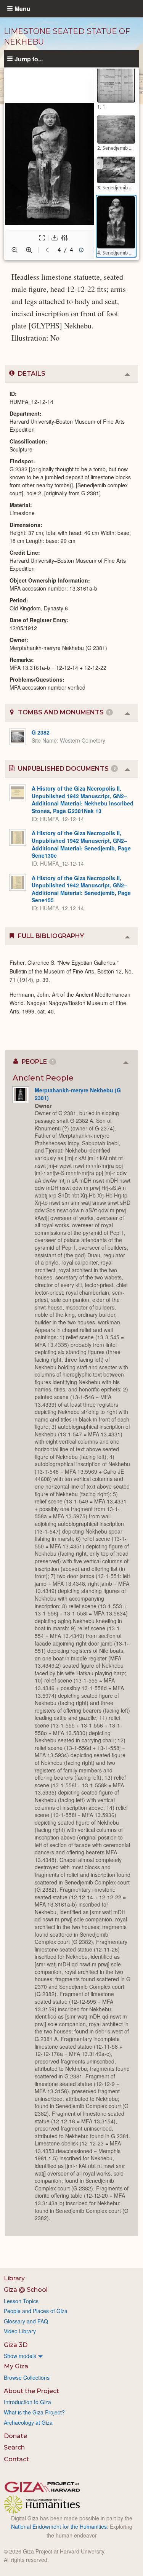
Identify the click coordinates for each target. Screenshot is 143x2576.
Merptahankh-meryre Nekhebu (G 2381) (78, 1094)
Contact (16, 2459)
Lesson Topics (21, 2301)
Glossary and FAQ (26, 2321)
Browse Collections (27, 2377)
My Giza (16, 2366)
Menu (22, 8)
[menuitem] (71, 2356)
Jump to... (29, 59)
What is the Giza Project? (34, 2412)
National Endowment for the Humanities (59, 2526)
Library (14, 2278)
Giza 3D (16, 2345)
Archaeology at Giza (28, 2422)
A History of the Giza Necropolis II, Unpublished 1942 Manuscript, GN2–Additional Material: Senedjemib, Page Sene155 (81, 889)
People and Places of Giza (36, 2311)
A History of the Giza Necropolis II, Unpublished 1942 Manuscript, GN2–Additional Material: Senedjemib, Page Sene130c (81, 844)
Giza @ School (26, 2290)
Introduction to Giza (27, 2402)
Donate (15, 2436)
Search (14, 2447)
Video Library (20, 2331)
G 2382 (41, 732)
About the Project (31, 2391)
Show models (20, 2356)
